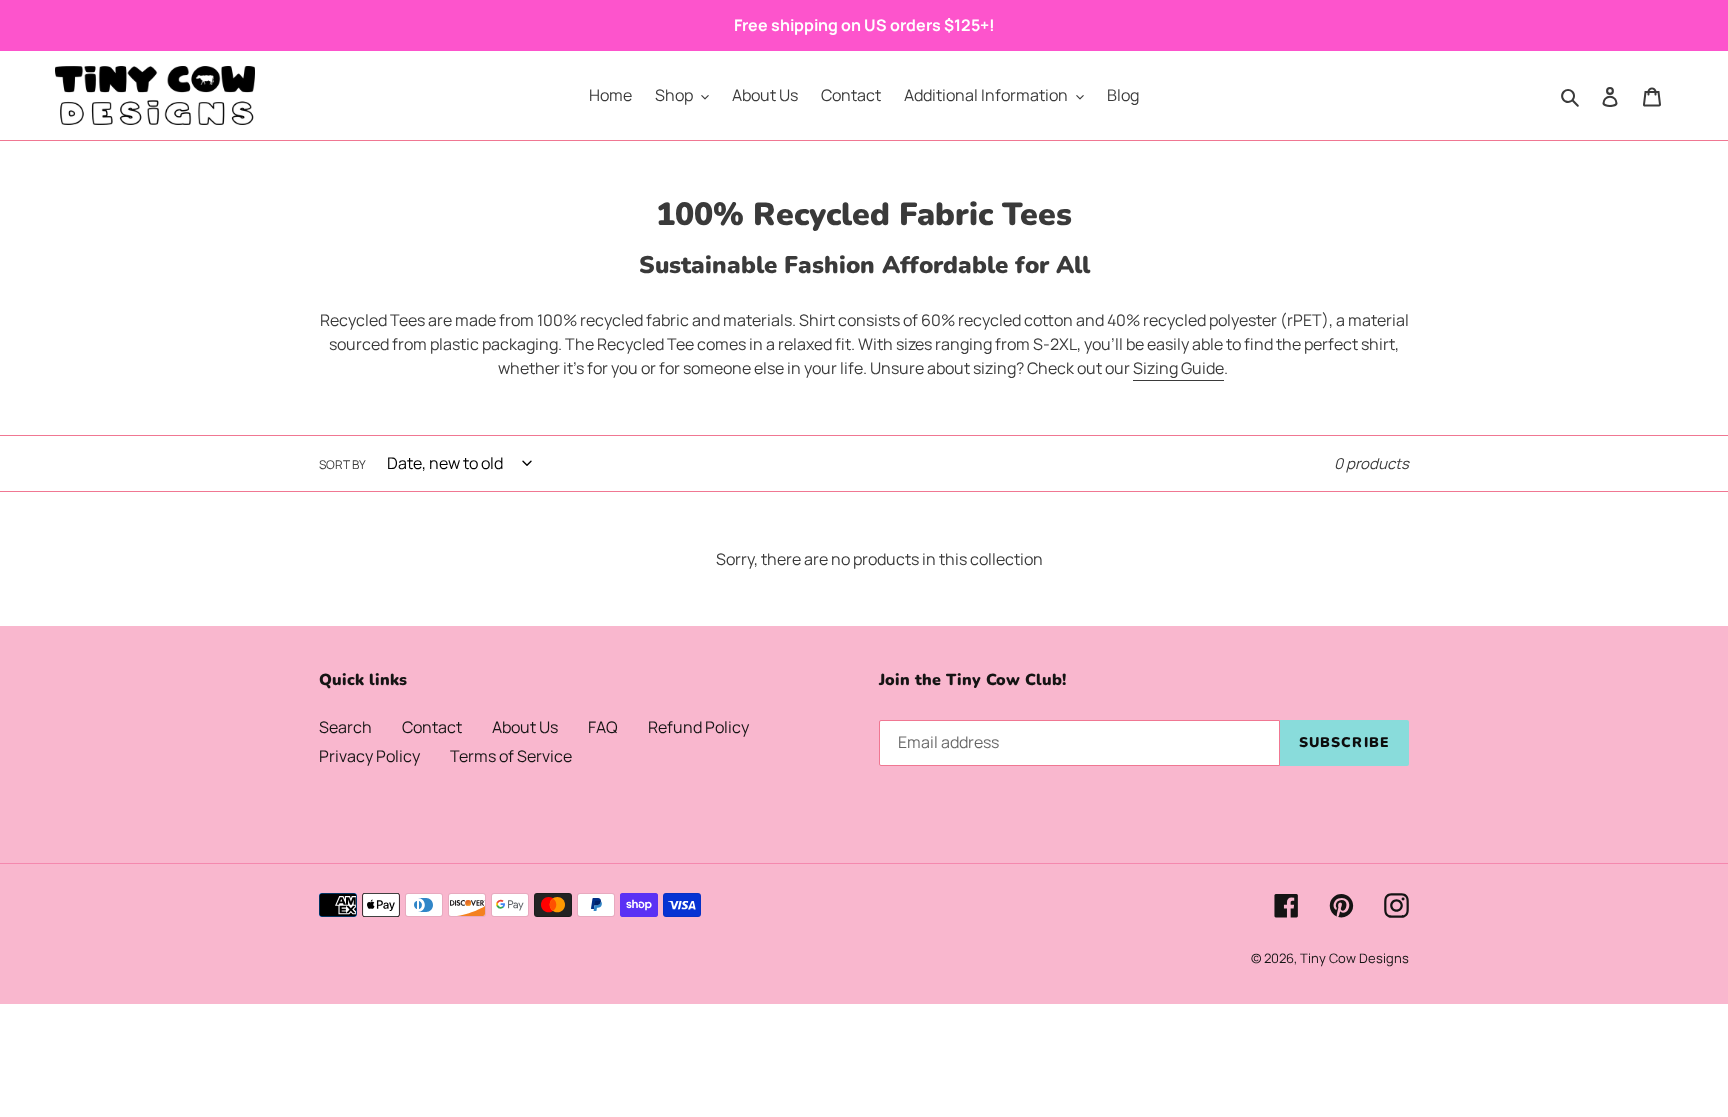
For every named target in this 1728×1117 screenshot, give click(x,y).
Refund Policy (698, 727)
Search (345, 727)
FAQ (603, 727)
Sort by (342, 464)
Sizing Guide (1178, 368)
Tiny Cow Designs (1354, 958)
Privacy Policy (369, 756)
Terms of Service (511, 756)
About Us (525, 727)
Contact (432, 727)
